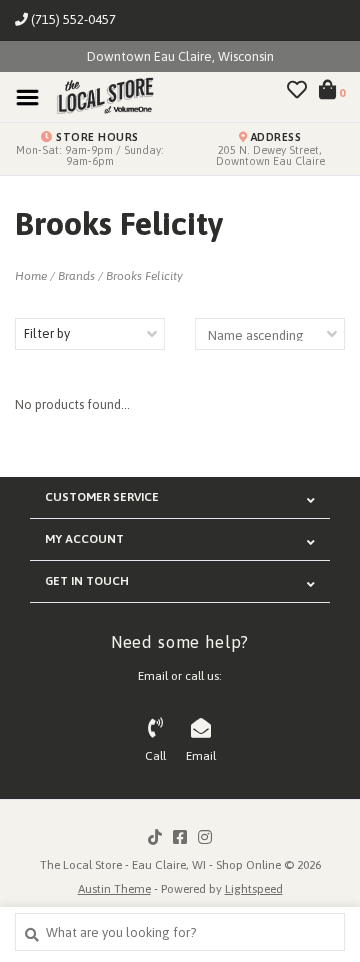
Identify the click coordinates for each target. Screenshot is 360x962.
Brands (76, 276)
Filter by (47, 333)
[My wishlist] (297, 92)
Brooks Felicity (144, 276)
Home (31, 276)
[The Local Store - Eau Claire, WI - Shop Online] (99, 96)
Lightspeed (254, 889)
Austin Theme (114, 889)
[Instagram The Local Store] (205, 837)
